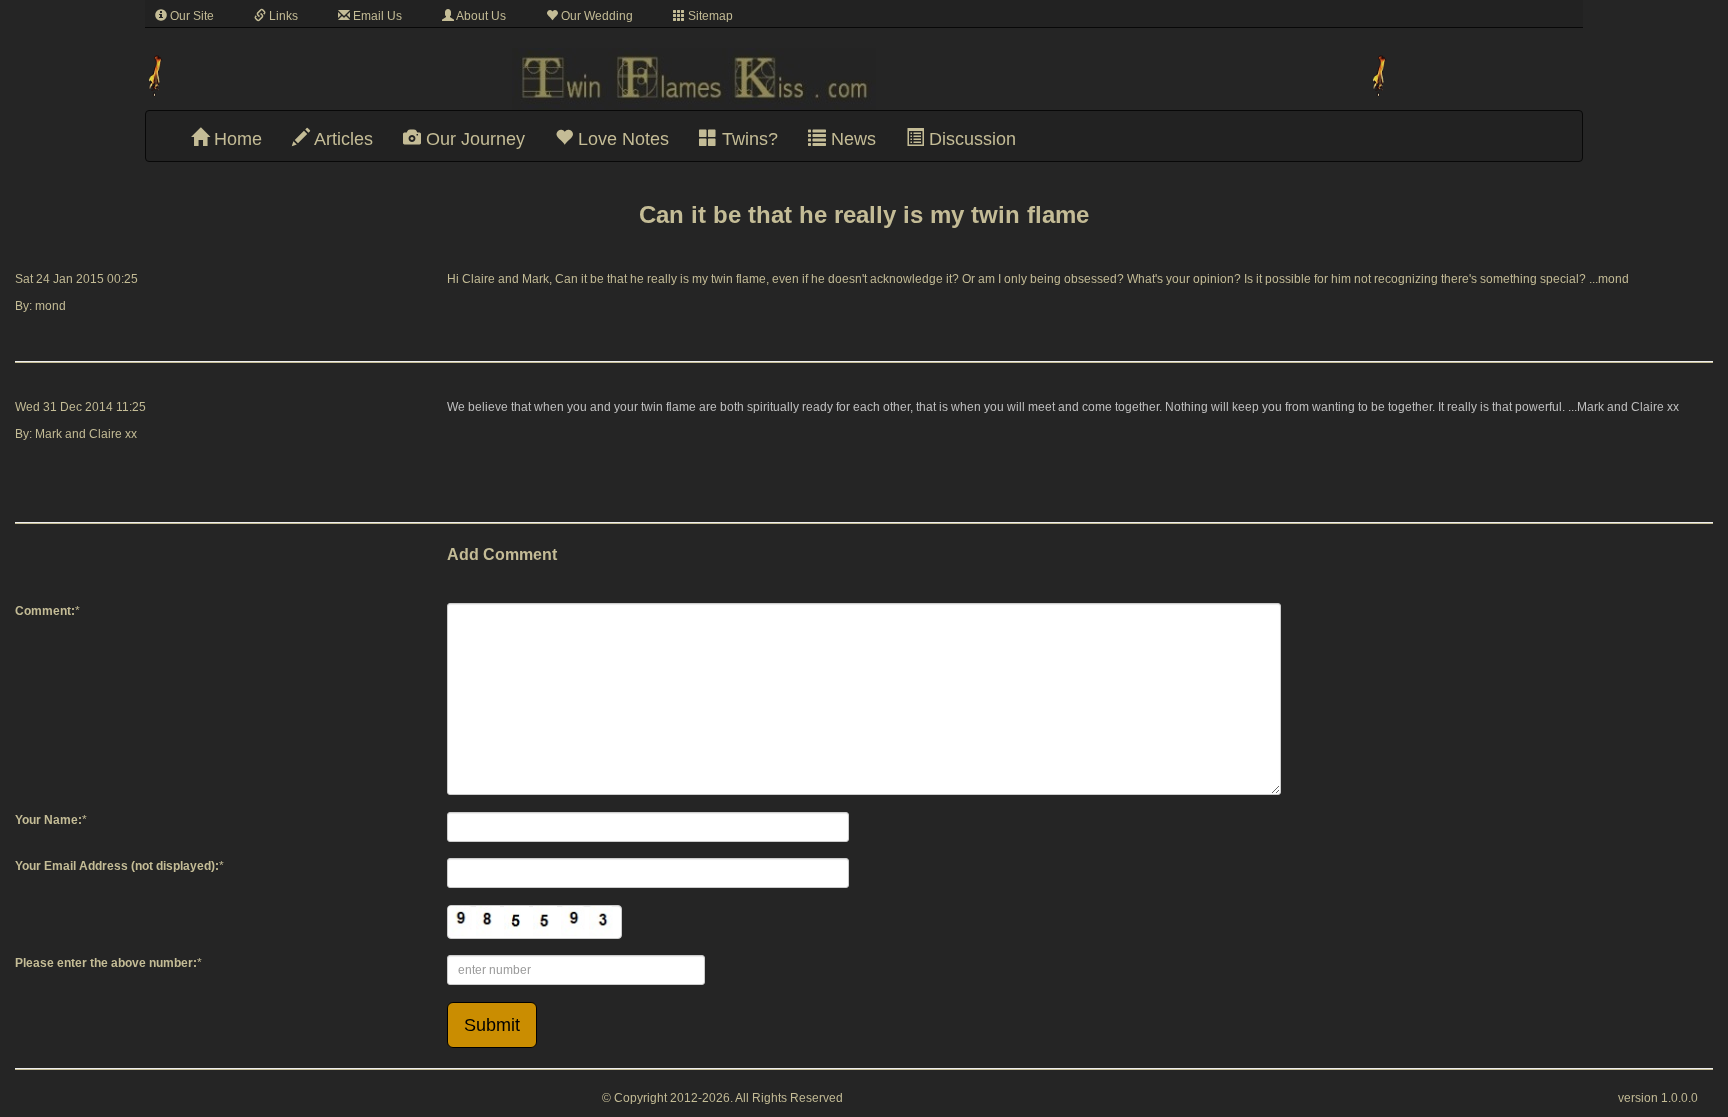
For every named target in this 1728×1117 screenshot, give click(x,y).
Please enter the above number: (106, 963)
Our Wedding (595, 16)
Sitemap (709, 16)
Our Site (190, 16)
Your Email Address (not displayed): (117, 866)
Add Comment (502, 554)
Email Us (376, 16)
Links (282, 16)
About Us (480, 16)
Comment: (45, 611)
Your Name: (48, 820)
